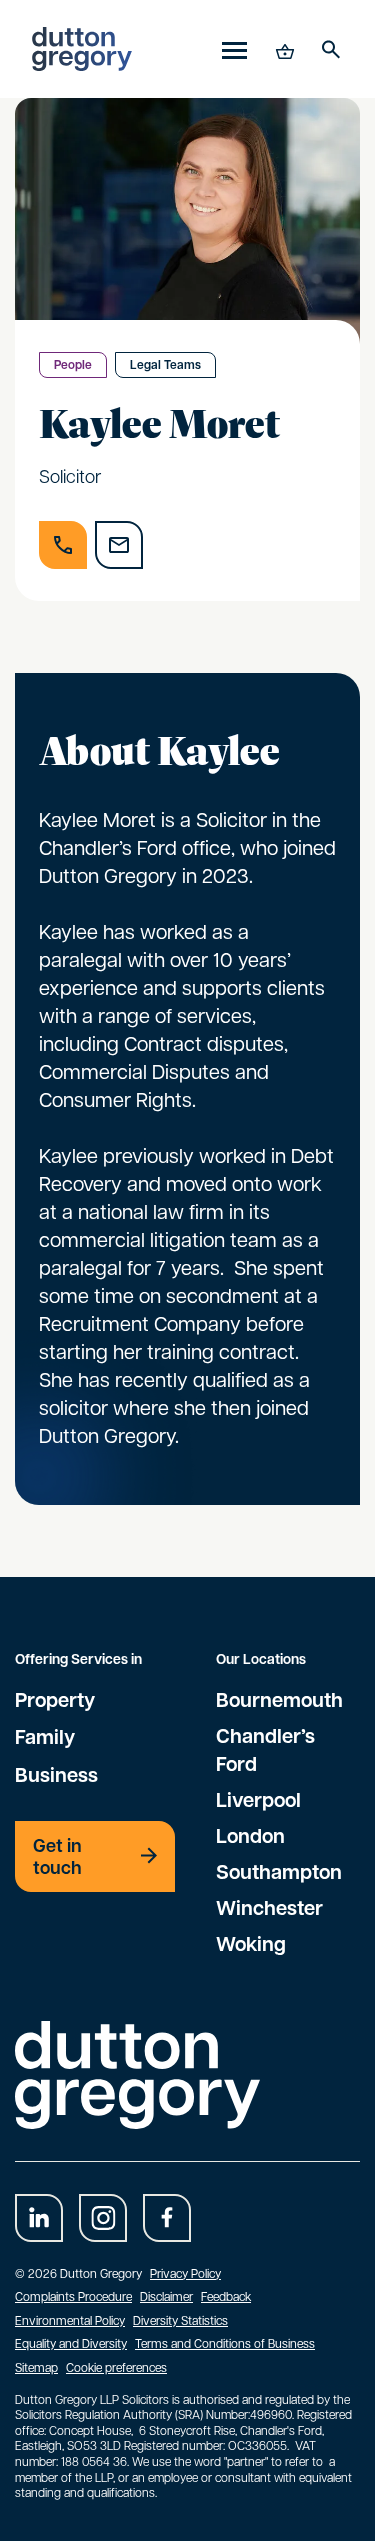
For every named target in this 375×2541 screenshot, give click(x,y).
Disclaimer (166, 2296)
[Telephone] (63, 545)
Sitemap (36, 2367)
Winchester (269, 1907)
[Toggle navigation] (234, 49)
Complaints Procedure (73, 2296)
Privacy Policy (185, 2273)
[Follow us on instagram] (103, 2218)
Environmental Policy (70, 2320)
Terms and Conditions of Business (225, 2343)
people (73, 364)
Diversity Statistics (180, 2320)
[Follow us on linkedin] (39, 2218)
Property (55, 1699)
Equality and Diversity (71, 2343)
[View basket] (283, 49)
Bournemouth (279, 1699)
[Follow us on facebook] (167, 2218)
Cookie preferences (116, 2367)
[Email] (119, 545)
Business (56, 1774)
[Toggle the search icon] (331, 49)
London (250, 1835)
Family (45, 1736)
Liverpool (258, 1799)
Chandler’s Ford (265, 1749)
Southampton (279, 1871)
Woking (251, 1943)
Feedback (226, 2296)
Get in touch (57, 1856)
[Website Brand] (82, 49)
